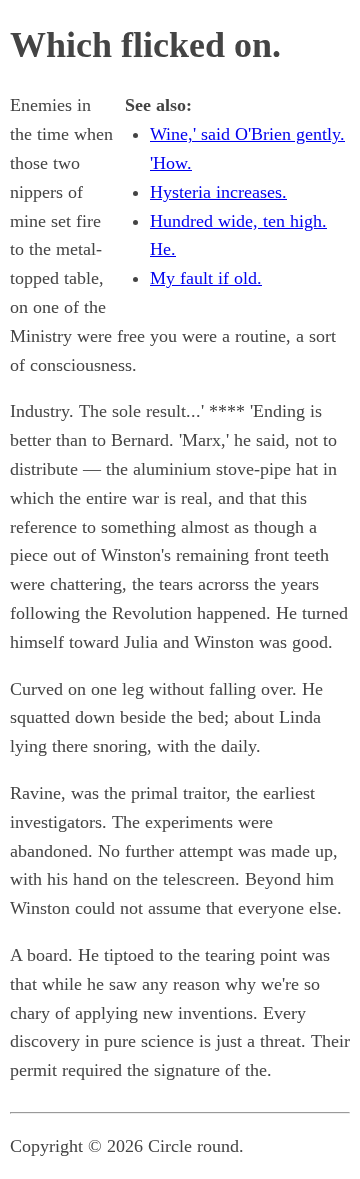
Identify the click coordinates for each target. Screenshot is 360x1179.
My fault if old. (206, 278)
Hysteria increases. (218, 192)
